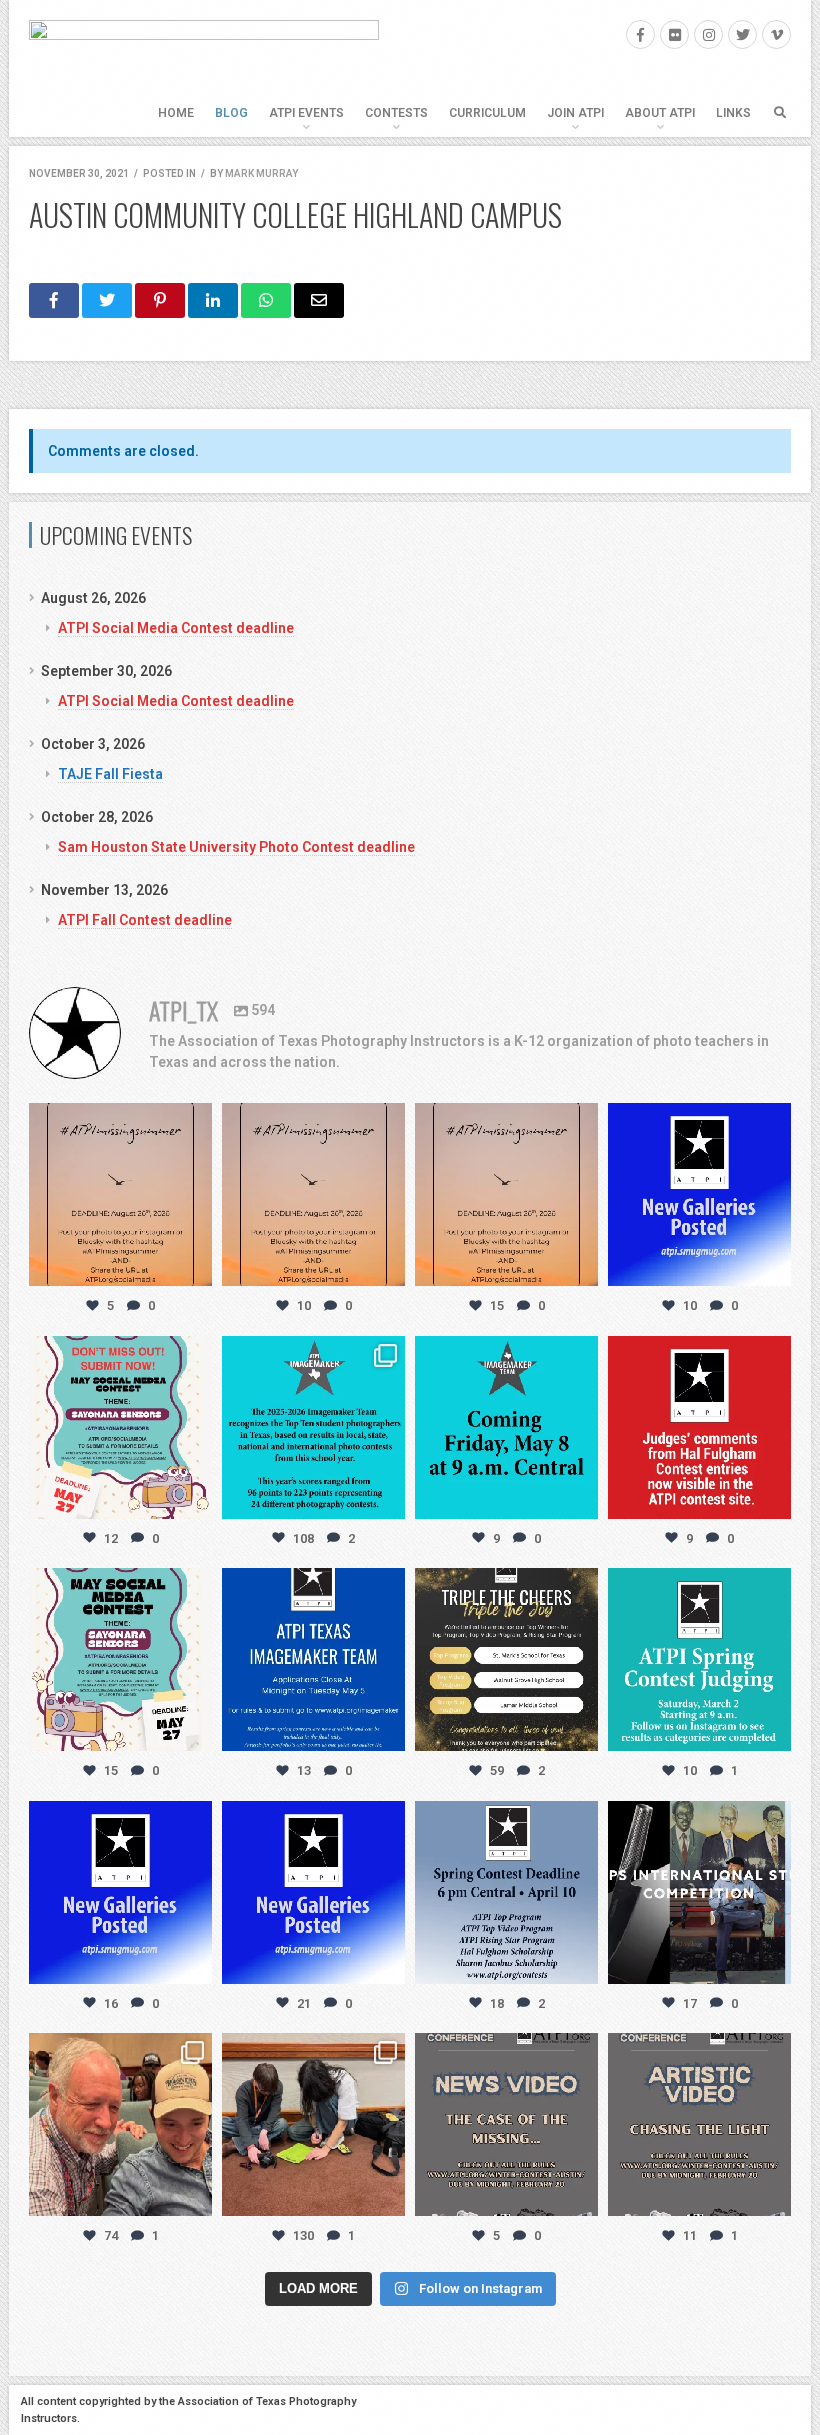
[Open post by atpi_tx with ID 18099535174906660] (506, 2124)
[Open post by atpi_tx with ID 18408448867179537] (120, 1892)
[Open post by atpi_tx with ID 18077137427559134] (120, 1659)
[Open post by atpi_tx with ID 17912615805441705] (506, 1194)
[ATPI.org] (204, 68)
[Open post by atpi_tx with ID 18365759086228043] (699, 1194)
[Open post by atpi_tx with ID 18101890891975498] (699, 1427)
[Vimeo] (776, 34)
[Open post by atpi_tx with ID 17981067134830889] (313, 1892)
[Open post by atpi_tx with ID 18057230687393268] (699, 2124)
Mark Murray (261, 173)
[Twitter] (742, 34)
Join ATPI (575, 113)
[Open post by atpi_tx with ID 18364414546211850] (120, 1194)
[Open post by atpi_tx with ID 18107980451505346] (506, 1659)
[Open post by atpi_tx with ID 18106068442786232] (120, 2124)
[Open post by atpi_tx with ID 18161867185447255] (120, 1427)
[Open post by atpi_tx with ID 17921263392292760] (506, 1892)
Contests (396, 113)
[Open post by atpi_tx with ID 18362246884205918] (699, 1892)
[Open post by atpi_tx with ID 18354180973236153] (506, 1427)
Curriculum (487, 113)
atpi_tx (118, 1120)
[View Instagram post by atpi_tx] (194, 1267)
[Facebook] (640, 34)
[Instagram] (708, 34)
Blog (231, 113)
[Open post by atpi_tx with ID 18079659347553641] (313, 1427)
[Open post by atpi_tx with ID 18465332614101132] (313, 1659)
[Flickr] (674, 34)
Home (176, 113)
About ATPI (660, 113)
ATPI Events (306, 113)
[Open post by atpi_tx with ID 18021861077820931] (699, 1659)
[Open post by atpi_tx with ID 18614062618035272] (313, 1194)
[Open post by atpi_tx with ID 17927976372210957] (313, 2124)
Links (733, 113)
